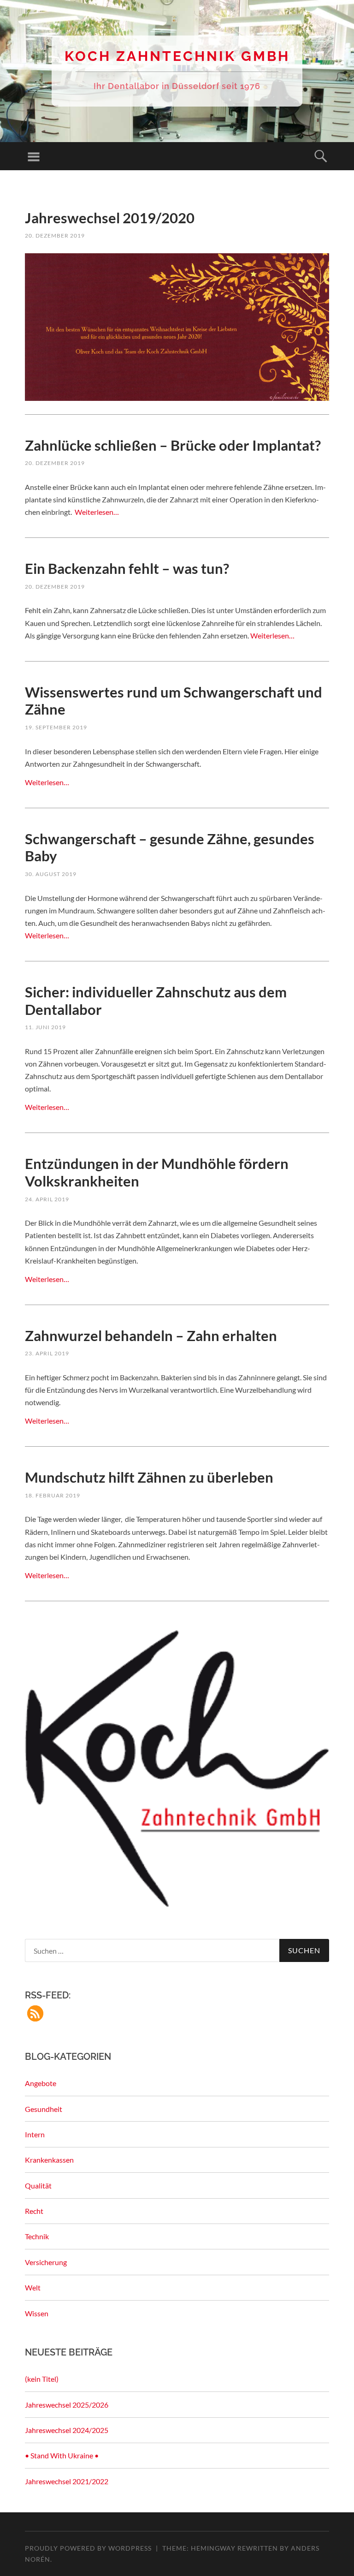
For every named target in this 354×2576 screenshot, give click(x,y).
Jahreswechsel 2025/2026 (67, 2405)
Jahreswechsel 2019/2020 (110, 218)
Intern (35, 2134)
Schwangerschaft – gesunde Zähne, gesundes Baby (170, 847)
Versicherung (46, 2262)
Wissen (37, 2313)
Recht (34, 2211)
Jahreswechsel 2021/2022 (67, 2481)
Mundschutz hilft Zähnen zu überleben (149, 1477)
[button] (35, 2013)
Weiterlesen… (96, 512)
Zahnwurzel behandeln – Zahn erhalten (151, 1336)
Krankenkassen (49, 2160)
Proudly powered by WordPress (88, 2548)
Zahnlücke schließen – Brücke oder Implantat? (174, 445)
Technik (37, 2236)
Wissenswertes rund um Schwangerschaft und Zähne (174, 701)
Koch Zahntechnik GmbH (177, 56)
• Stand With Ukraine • (62, 2455)
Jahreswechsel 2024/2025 (67, 2430)
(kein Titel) (42, 2379)
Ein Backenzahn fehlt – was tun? (127, 568)
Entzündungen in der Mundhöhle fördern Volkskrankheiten (157, 1172)
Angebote (41, 2083)
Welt (33, 2287)
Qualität (38, 2185)
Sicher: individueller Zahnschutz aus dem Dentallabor (156, 1001)
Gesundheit (44, 2109)
